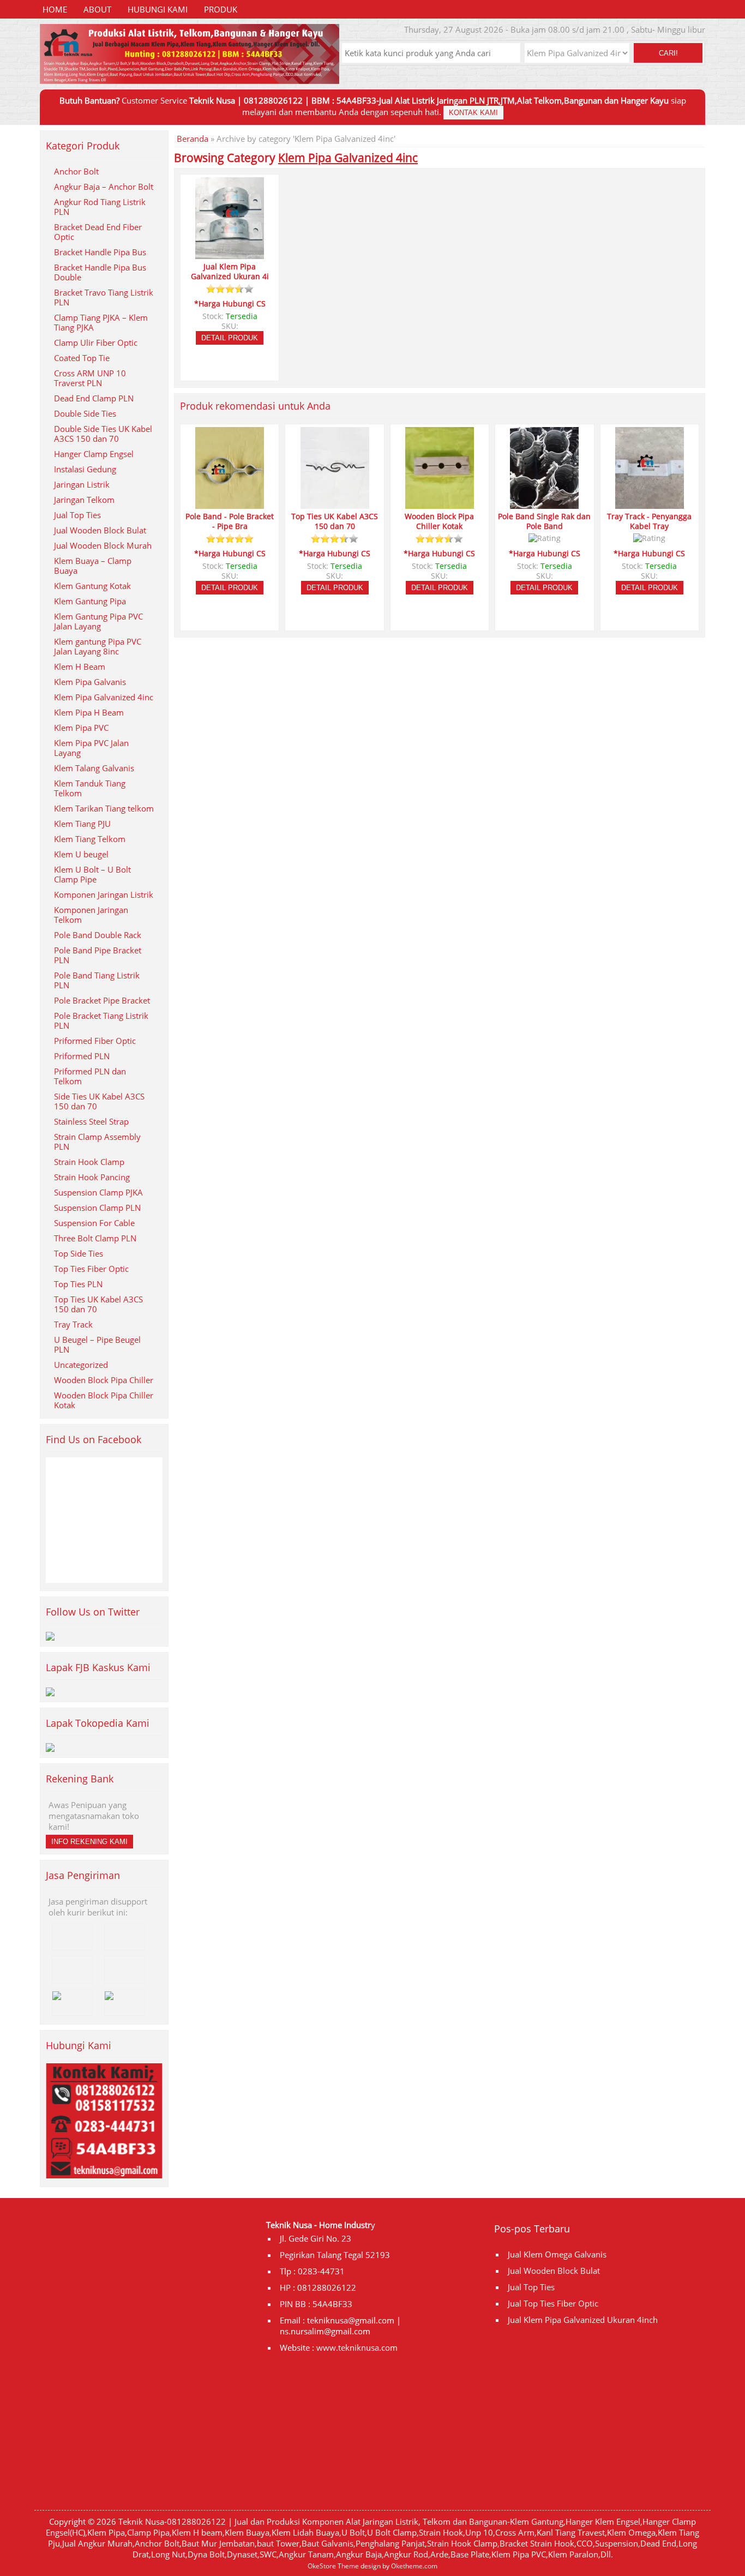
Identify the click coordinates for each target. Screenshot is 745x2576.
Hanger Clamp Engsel (94, 454)
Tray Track (73, 1324)
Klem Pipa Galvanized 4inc (104, 697)
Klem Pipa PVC (81, 728)
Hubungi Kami (158, 9)
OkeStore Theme (333, 2566)
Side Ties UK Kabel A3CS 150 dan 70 (99, 1101)
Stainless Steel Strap (91, 1121)
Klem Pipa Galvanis (90, 682)
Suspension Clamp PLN (97, 1208)
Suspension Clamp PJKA (98, 1192)
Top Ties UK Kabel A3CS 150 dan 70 (98, 1304)
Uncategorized (81, 1365)
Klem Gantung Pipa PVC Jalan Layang (98, 621)
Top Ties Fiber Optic (91, 1269)
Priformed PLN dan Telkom (90, 1076)
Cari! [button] (668, 53)
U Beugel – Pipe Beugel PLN (97, 1344)
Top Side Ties (79, 1253)
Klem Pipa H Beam (89, 712)
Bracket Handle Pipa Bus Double (100, 272)
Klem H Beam (80, 666)
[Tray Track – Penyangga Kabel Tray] (650, 504)
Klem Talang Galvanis (94, 768)
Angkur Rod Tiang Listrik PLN (100, 207)
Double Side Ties (85, 413)
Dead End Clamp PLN (94, 398)
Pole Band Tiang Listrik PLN (97, 980)
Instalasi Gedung (85, 469)
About (97, 9)
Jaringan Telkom (84, 500)
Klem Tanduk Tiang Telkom (90, 788)
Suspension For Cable (94, 1223)
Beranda (193, 139)
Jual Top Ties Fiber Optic (553, 2303)
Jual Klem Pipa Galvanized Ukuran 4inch (583, 2320)
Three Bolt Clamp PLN (95, 1238)
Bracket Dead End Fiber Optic (98, 232)
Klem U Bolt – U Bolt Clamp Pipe (92, 874)
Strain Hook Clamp (89, 1162)
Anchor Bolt (76, 171)
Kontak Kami (473, 113)
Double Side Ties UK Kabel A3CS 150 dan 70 (103, 434)
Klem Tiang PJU (82, 824)
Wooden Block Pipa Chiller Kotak (104, 1400)
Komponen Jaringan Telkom (91, 915)
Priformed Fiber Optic (95, 1041)
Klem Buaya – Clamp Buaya (93, 566)
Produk (221, 9)
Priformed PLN (82, 1056)
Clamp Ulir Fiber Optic (96, 343)
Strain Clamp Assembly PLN (97, 1142)
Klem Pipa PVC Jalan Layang (91, 748)
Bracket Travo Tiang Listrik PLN (104, 297)
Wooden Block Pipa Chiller (104, 1380)
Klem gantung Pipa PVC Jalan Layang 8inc (98, 646)
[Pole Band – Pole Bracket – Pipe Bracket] (230, 504)
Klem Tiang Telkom (90, 839)
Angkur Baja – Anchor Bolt (104, 187)
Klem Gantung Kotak (92, 586)
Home (55, 9)
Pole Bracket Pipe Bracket (102, 1000)
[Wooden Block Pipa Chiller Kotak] (440, 504)
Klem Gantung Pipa (90, 601)
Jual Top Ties (77, 515)
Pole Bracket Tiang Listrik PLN (101, 1020)
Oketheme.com (414, 2566)
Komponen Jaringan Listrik (104, 894)
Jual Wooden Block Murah (103, 545)
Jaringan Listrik (82, 484)
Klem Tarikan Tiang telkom (104, 808)
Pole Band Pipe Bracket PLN (98, 955)
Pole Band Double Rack (98, 935)
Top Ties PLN (78, 1284)
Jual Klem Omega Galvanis (557, 2254)
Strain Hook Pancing (92, 1177)
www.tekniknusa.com (357, 2347)
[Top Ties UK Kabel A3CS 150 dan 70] (335, 504)
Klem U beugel (81, 854)
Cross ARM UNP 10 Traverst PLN (90, 378)
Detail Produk (230, 338)
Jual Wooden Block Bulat (100, 530)
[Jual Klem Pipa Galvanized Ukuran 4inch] (230, 254)
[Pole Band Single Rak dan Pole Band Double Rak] (544, 504)
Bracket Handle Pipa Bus (100, 252)
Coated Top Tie (82, 358)
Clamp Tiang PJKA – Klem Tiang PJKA (101, 322)
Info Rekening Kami (89, 1842)
